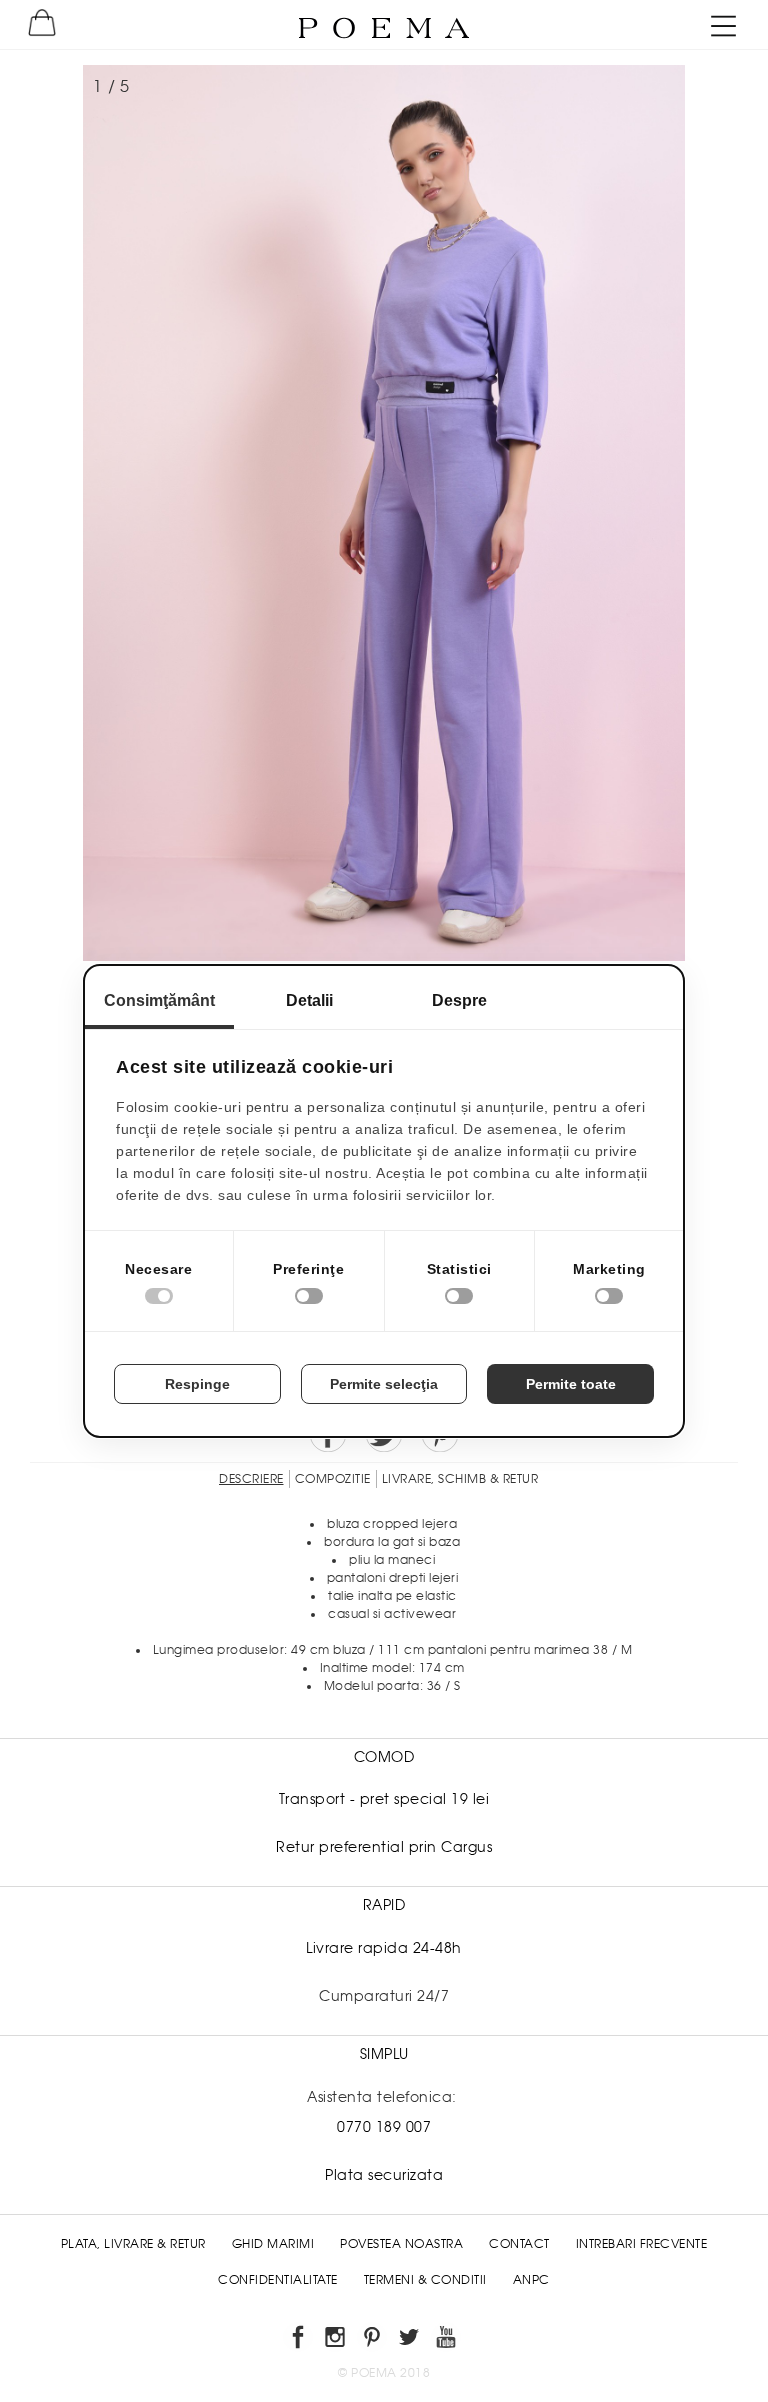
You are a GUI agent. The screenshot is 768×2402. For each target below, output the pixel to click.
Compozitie (333, 1479)
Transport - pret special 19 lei (384, 1799)
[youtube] (449, 2340)
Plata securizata (384, 2175)
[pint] (375, 2340)
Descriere (251, 1479)
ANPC (531, 2280)
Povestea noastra (401, 2244)
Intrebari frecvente (642, 2244)
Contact (519, 2244)
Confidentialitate (278, 2280)
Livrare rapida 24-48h (384, 1948)
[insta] (338, 2340)
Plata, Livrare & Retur (133, 2244)
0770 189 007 (384, 2127)
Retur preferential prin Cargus (384, 1847)
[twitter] (412, 2340)
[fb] (301, 2340)
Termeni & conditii (425, 2280)
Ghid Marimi (273, 2244)
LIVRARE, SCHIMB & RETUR (460, 1479)
